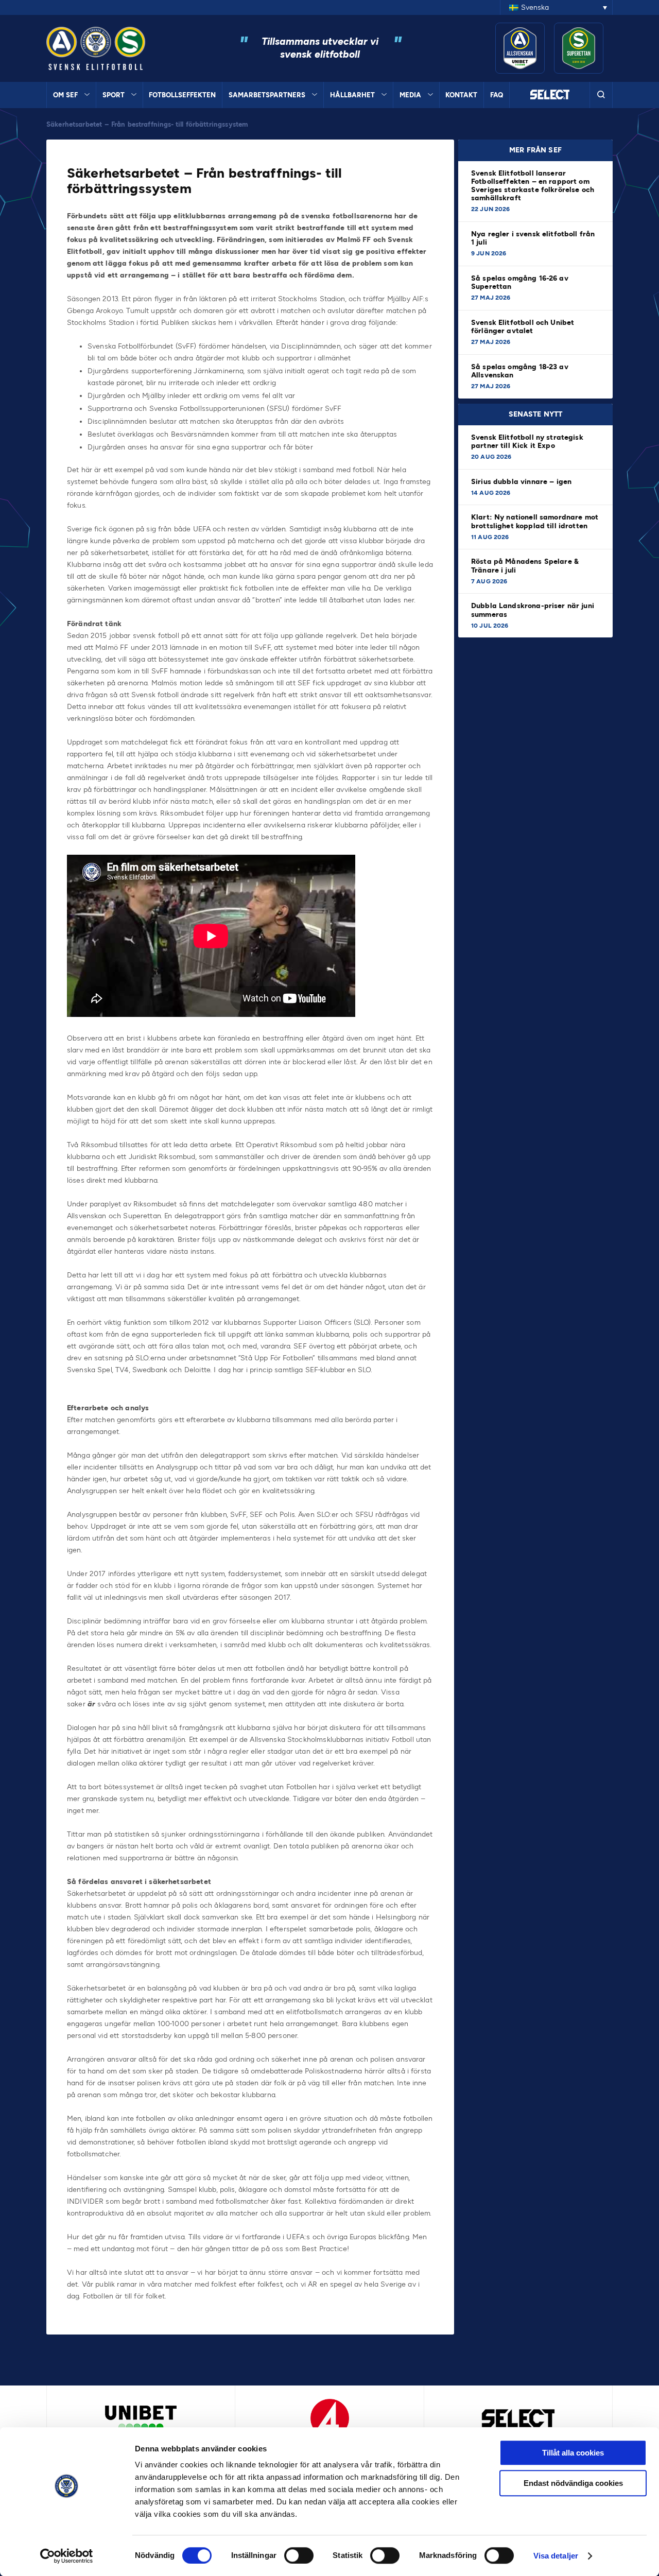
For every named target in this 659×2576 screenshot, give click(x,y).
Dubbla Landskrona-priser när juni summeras (533, 610)
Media (410, 95)
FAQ (497, 95)
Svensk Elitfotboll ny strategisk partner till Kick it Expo (527, 442)
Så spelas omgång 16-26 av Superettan (520, 282)
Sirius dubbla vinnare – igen (522, 482)
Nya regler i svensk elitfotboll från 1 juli (533, 238)
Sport (114, 95)
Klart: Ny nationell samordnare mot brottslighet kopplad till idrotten (535, 521)
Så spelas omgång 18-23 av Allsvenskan (520, 371)
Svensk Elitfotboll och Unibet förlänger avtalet (523, 327)
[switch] (299, 2555)
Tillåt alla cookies (573, 2453)
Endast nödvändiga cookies (573, 2483)
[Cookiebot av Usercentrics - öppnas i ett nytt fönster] (67, 2556)
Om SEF (65, 95)
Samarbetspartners (267, 95)
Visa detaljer (556, 2556)
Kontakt (461, 95)
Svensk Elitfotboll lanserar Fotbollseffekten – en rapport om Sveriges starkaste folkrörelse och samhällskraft (533, 186)
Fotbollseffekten (182, 95)
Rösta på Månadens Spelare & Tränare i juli (525, 566)
